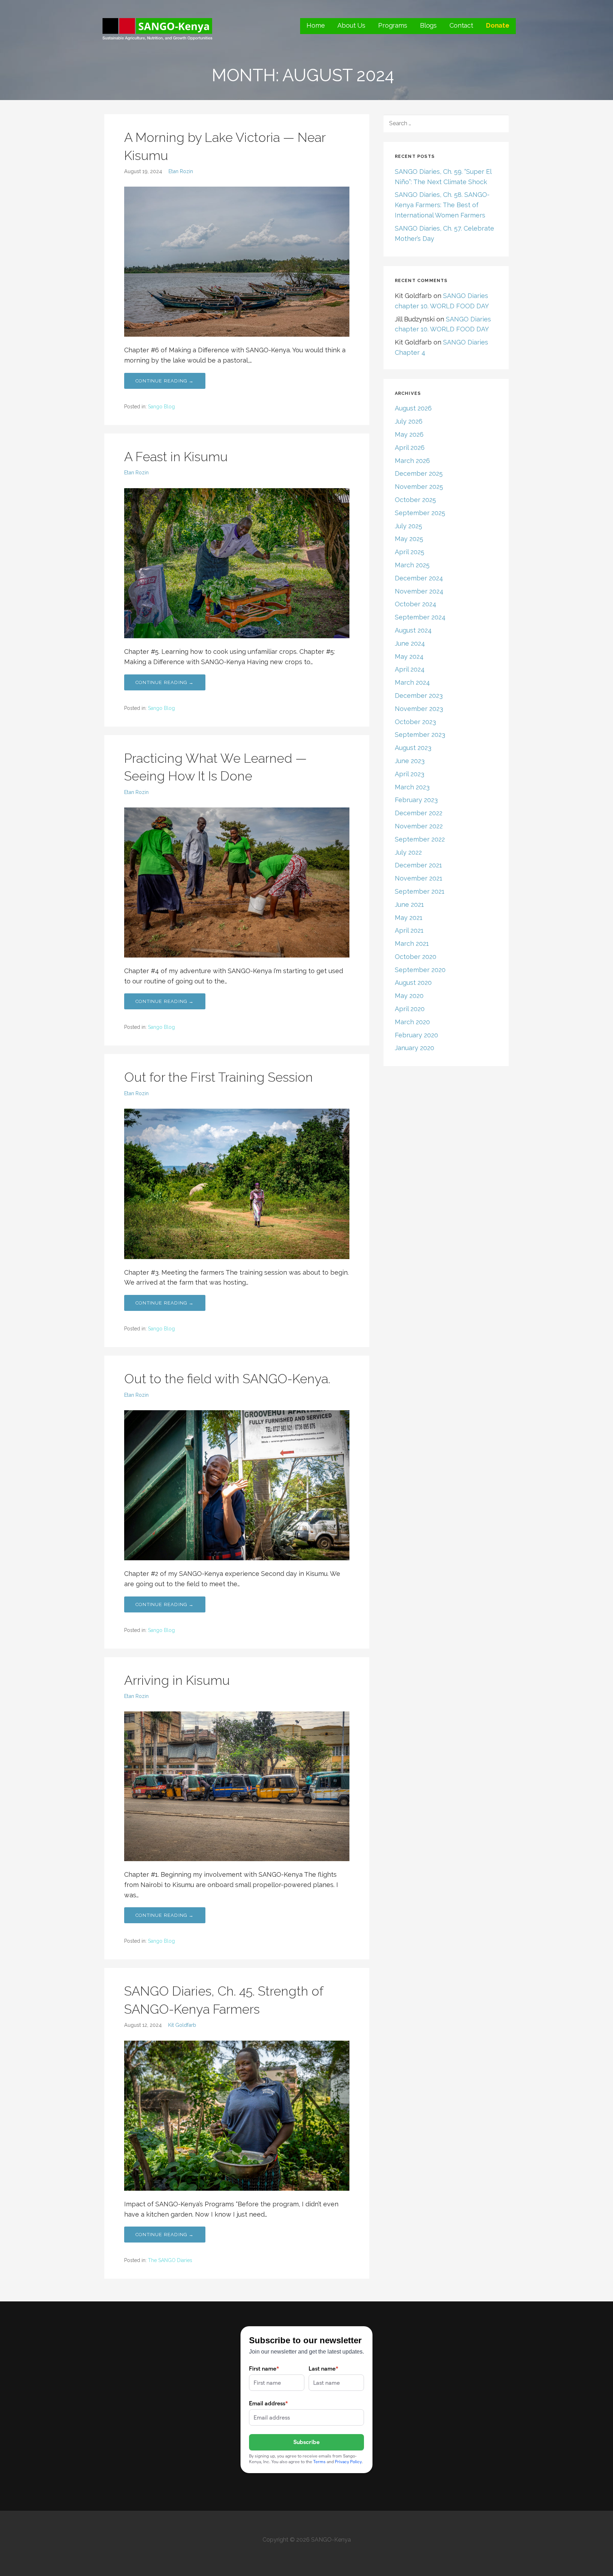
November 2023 (419, 709)
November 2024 (419, 591)
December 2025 (419, 473)
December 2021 (418, 865)
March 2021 (412, 944)
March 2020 (412, 1022)
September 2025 (420, 513)
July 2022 (408, 852)
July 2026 (409, 421)
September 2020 (420, 970)
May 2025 (409, 539)
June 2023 (410, 761)
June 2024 (410, 643)
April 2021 (409, 930)
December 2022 (419, 813)
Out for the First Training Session (219, 1077)
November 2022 (419, 826)
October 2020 (416, 957)
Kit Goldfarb (182, 2025)
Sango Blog (161, 407)
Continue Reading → (165, 381)
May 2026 (409, 434)
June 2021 (409, 904)
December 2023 (419, 696)
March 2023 (412, 787)
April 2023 (410, 774)
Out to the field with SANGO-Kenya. (227, 1379)
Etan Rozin (181, 171)
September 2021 (420, 891)
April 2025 (410, 552)
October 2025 (415, 500)
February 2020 (416, 1035)
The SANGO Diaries (170, 2260)
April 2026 (410, 448)
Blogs (428, 25)
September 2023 (420, 735)
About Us (351, 25)
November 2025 (419, 487)
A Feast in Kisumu (176, 457)
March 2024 (412, 682)
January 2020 (415, 1048)
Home (316, 25)
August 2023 (413, 748)
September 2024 (420, 617)
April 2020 (410, 1009)
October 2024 (416, 604)
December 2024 (419, 578)
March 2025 (412, 565)
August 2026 (413, 408)
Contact (461, 25)
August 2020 (413, 983)
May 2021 (409, 918)
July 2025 (408, 526)
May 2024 (409, 657)
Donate (498, 25)
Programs (393, 25)
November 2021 (419, 878)
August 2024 (413, 630)
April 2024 (410, 669)
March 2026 (412, 461)
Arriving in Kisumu (177, 1680)
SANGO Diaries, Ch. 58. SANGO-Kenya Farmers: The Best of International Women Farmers (442, 205)
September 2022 (420, 839)
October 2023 (415, 722)
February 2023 (416, 800)
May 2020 (409, 996)
